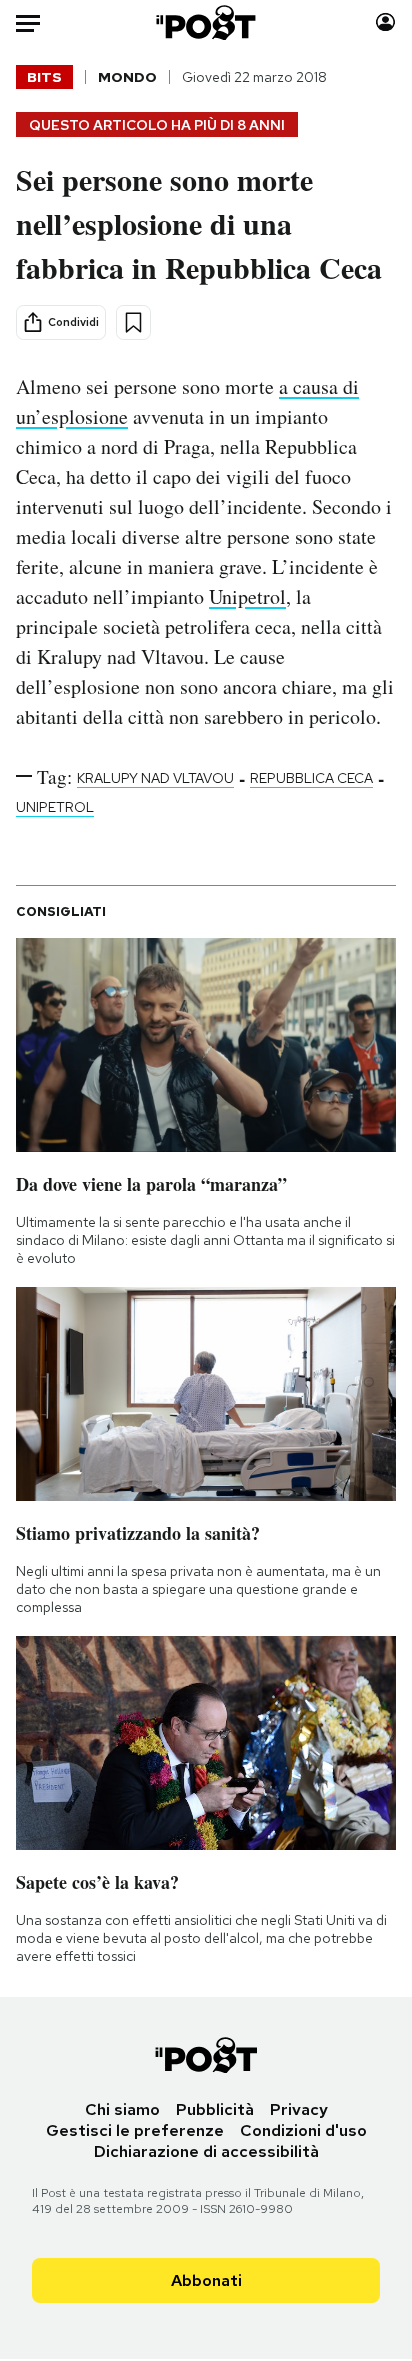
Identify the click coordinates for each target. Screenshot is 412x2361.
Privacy (299, 2109)
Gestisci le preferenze (135, 2130)
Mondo (127, 77)
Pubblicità (215, 2109)
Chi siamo (122, 2109)
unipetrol (55, 807)
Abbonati (206, 2280)
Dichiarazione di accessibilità (206, 2151)
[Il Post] (206, 22)
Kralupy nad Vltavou (155, 778)
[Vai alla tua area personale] (385, 22)
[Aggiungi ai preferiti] (133, 322)
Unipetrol (247, 596)
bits (44, 77)
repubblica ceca (311, 778)
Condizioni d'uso (303, 2130)
